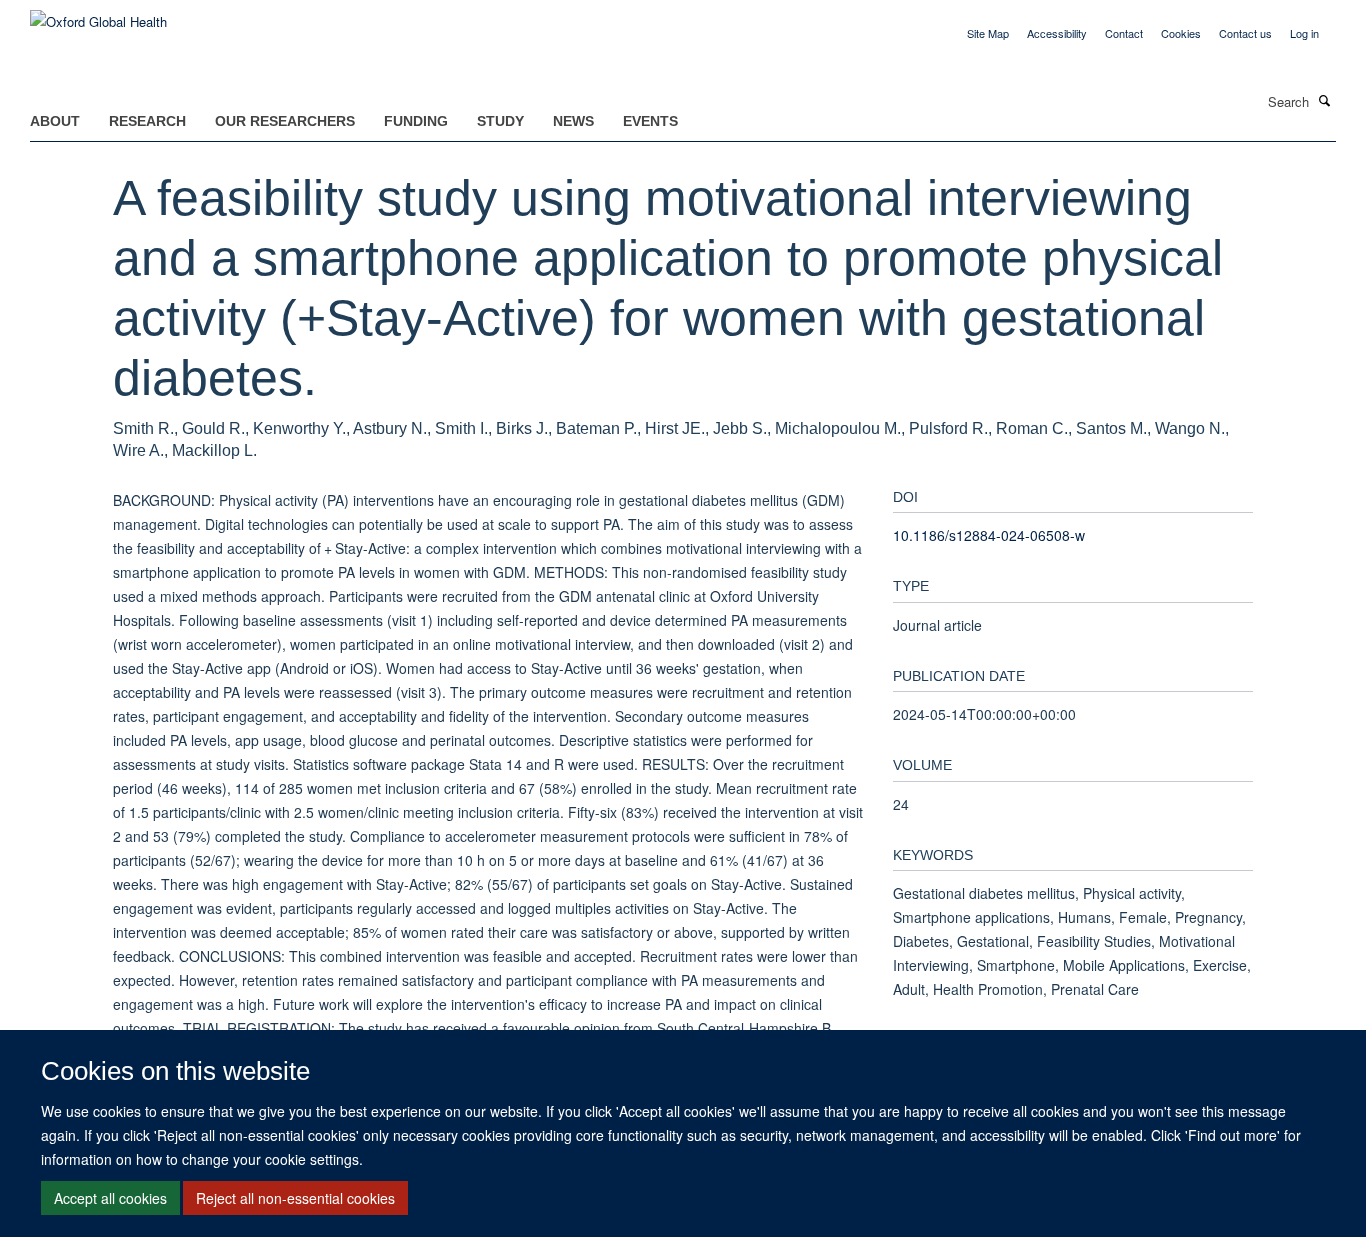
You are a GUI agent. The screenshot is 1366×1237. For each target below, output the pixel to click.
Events (650, 121)
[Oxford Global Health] (98, 14)
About (55, 121)
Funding (416, 121)
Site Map (988, 33)
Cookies (1181, 33)
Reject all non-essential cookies (295, 1198)
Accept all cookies (110, 1198)
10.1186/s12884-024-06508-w (989, 535)
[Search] (1325, 100)
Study (500, 121)
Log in (1304, 33)
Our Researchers (285, 121)
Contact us (1245, 33)
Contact (1124, 33)
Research (147, 121)
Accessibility (1057, 33)
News (573, 121)
